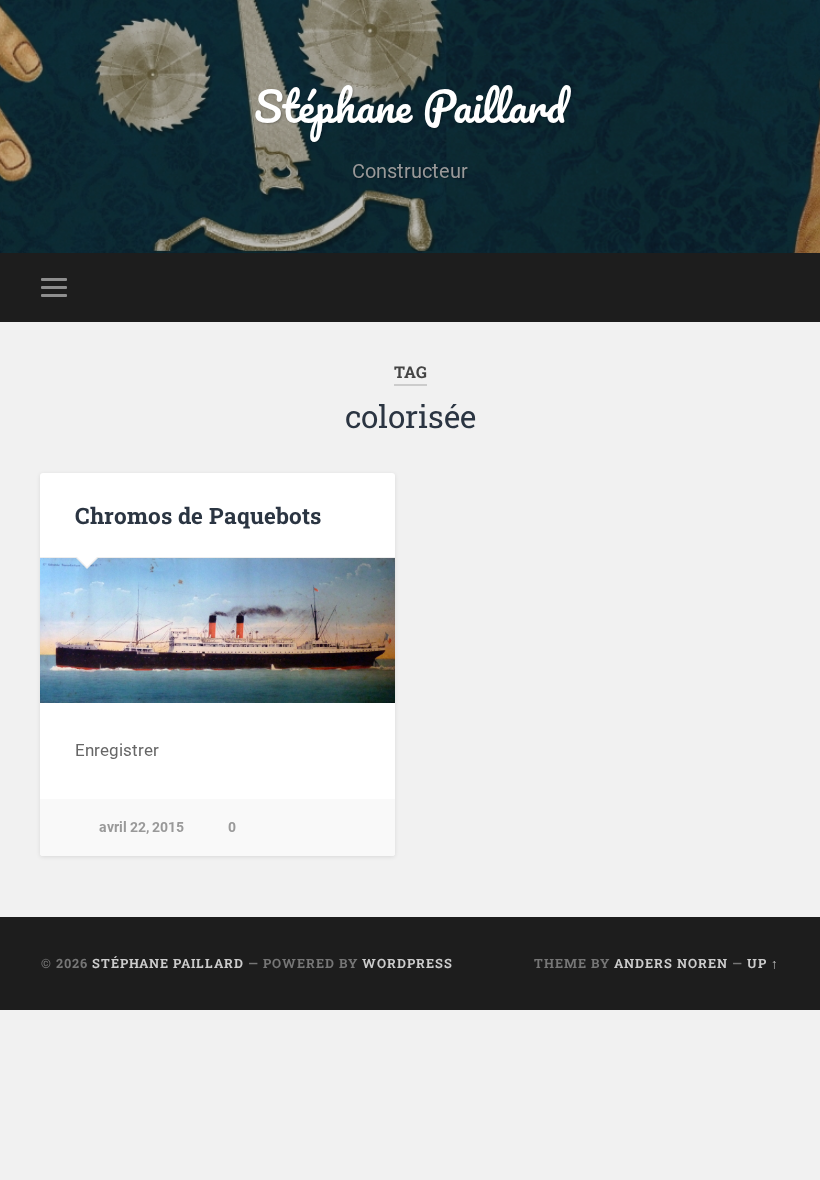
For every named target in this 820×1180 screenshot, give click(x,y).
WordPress (407, 963)
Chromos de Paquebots (198, 515)
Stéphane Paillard (410, 105)
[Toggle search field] (767, 287)
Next (369, 630)
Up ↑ (763, 963)
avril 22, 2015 (141, 827)
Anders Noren (671, 963)
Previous (66, 630)
